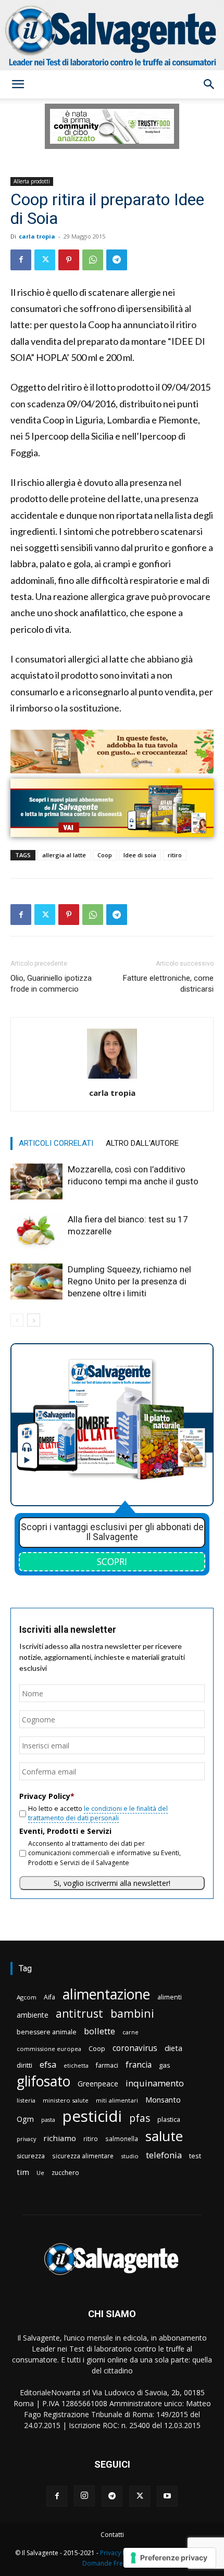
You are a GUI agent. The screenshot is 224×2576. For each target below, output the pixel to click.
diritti (24, 2065)
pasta (48, 2120)
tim (23, 2172)
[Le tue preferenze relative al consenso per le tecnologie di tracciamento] (170, 2558)
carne (130, 2032)
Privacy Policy (120, 2553)
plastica (169, 2119)
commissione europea (49, 2049)
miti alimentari (117, 2100)
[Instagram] (84, 2496)
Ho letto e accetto (98, 1813)
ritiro (175, 855)
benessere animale (47, 2032)
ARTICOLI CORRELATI (56, 1143)
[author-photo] (112, 1078)
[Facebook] (21, 260)
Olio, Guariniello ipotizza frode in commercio (51, 984)
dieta (173, 2048)
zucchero (65, 2173)
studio (130, 2156)
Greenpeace (98, 2084)
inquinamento (155, 2083)
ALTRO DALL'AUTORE (142, 1143)
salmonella (122, 2139)
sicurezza (31, 2156)
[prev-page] (17, 1320)
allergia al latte (64, 855)
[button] (18, 84)
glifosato (43, 2081)
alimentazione (106, 1994)
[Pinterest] (69, 260)
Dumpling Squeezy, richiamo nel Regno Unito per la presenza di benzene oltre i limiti (129, 1281)
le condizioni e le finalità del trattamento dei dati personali (98, 1813)
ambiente (33, 2015)
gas (165, 2065)
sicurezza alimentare (83, 2156)
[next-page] (34, 1320)
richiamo (60, 2138)
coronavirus (135, 2048)
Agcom (27, 1997)
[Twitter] (45, 260)
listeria (26, 2100)
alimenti (170, 1997)
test (195, 2156)
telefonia (164, 2155)
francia (139, 2065)
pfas (140, 2118)
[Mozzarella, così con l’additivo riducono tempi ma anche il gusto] (36, 1181)
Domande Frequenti (112, 2563)
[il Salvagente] (112, 35)
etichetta (76, 2065)
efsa (48, 2065)
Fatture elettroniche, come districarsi (168, 984)
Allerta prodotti (32, 181)
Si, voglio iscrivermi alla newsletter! (112, 1883)
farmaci (107, 2065)
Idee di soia (140, 855)
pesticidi (92, 2116)
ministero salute (66, 2100)
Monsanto (163, 2100)
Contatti (112, 2535)
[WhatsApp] (93, 260)
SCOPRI (112, 1561)
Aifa (49, 1997)
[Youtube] (167, 2496)
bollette (99, 2031)
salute (164, 2136)
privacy (26, 2139)
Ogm (25, 2119)
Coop (105, 855)
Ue (40, 2173)
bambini (132, 2013)
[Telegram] (117, 260)
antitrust (79, 2013)
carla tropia (37, 236)
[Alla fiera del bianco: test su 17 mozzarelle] (36, 1231)
